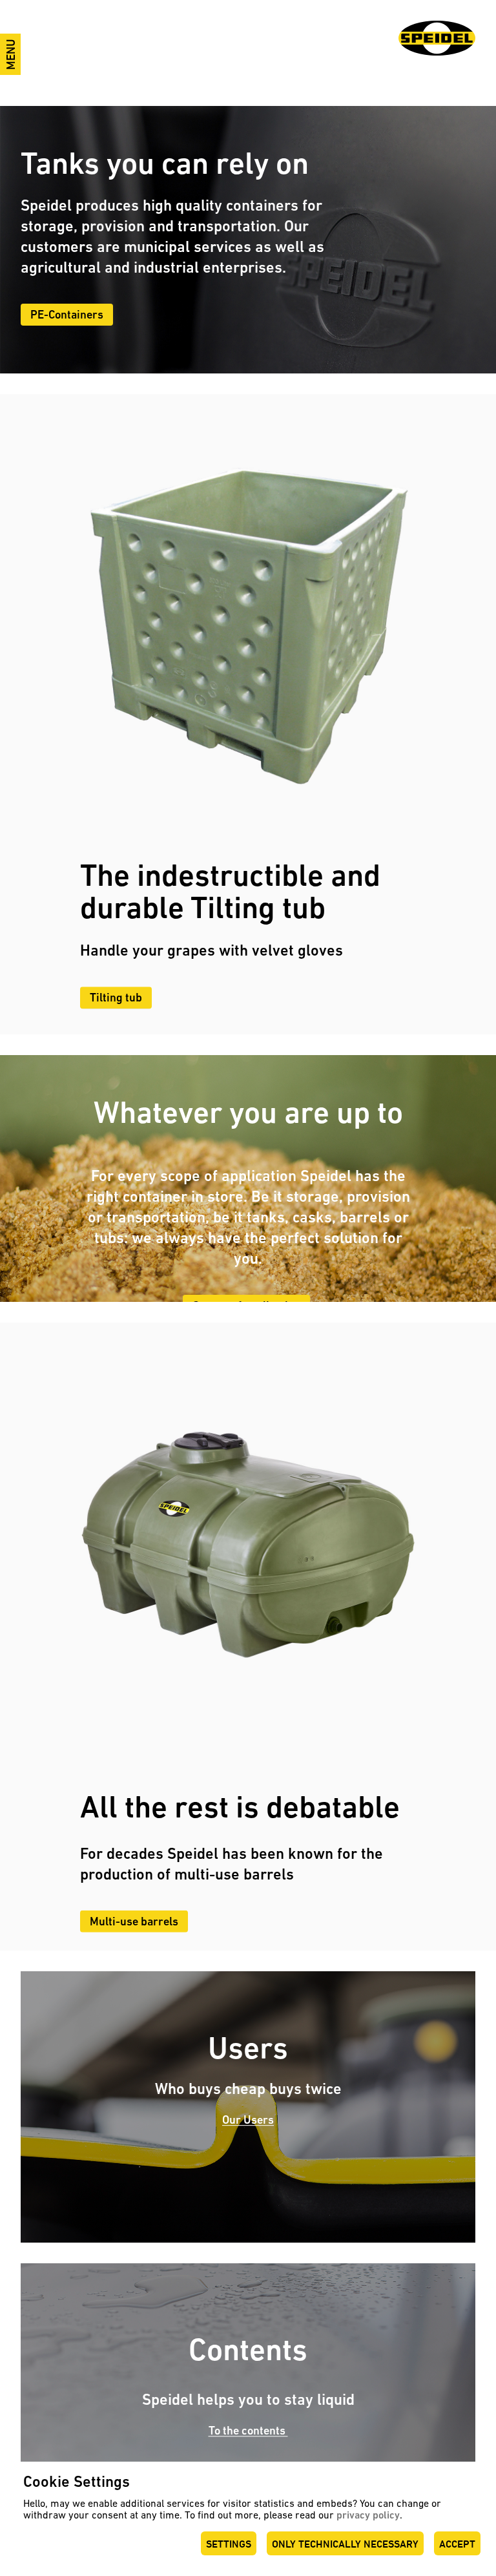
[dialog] (248, 2519)
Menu (11, 54)
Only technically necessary (345, 2544)
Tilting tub (116, 997)
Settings (229, 2544)
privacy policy (368, 2515)
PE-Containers (67, 314)
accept (457, 2544)
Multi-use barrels (134, 1921)
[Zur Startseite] (437, 38)
